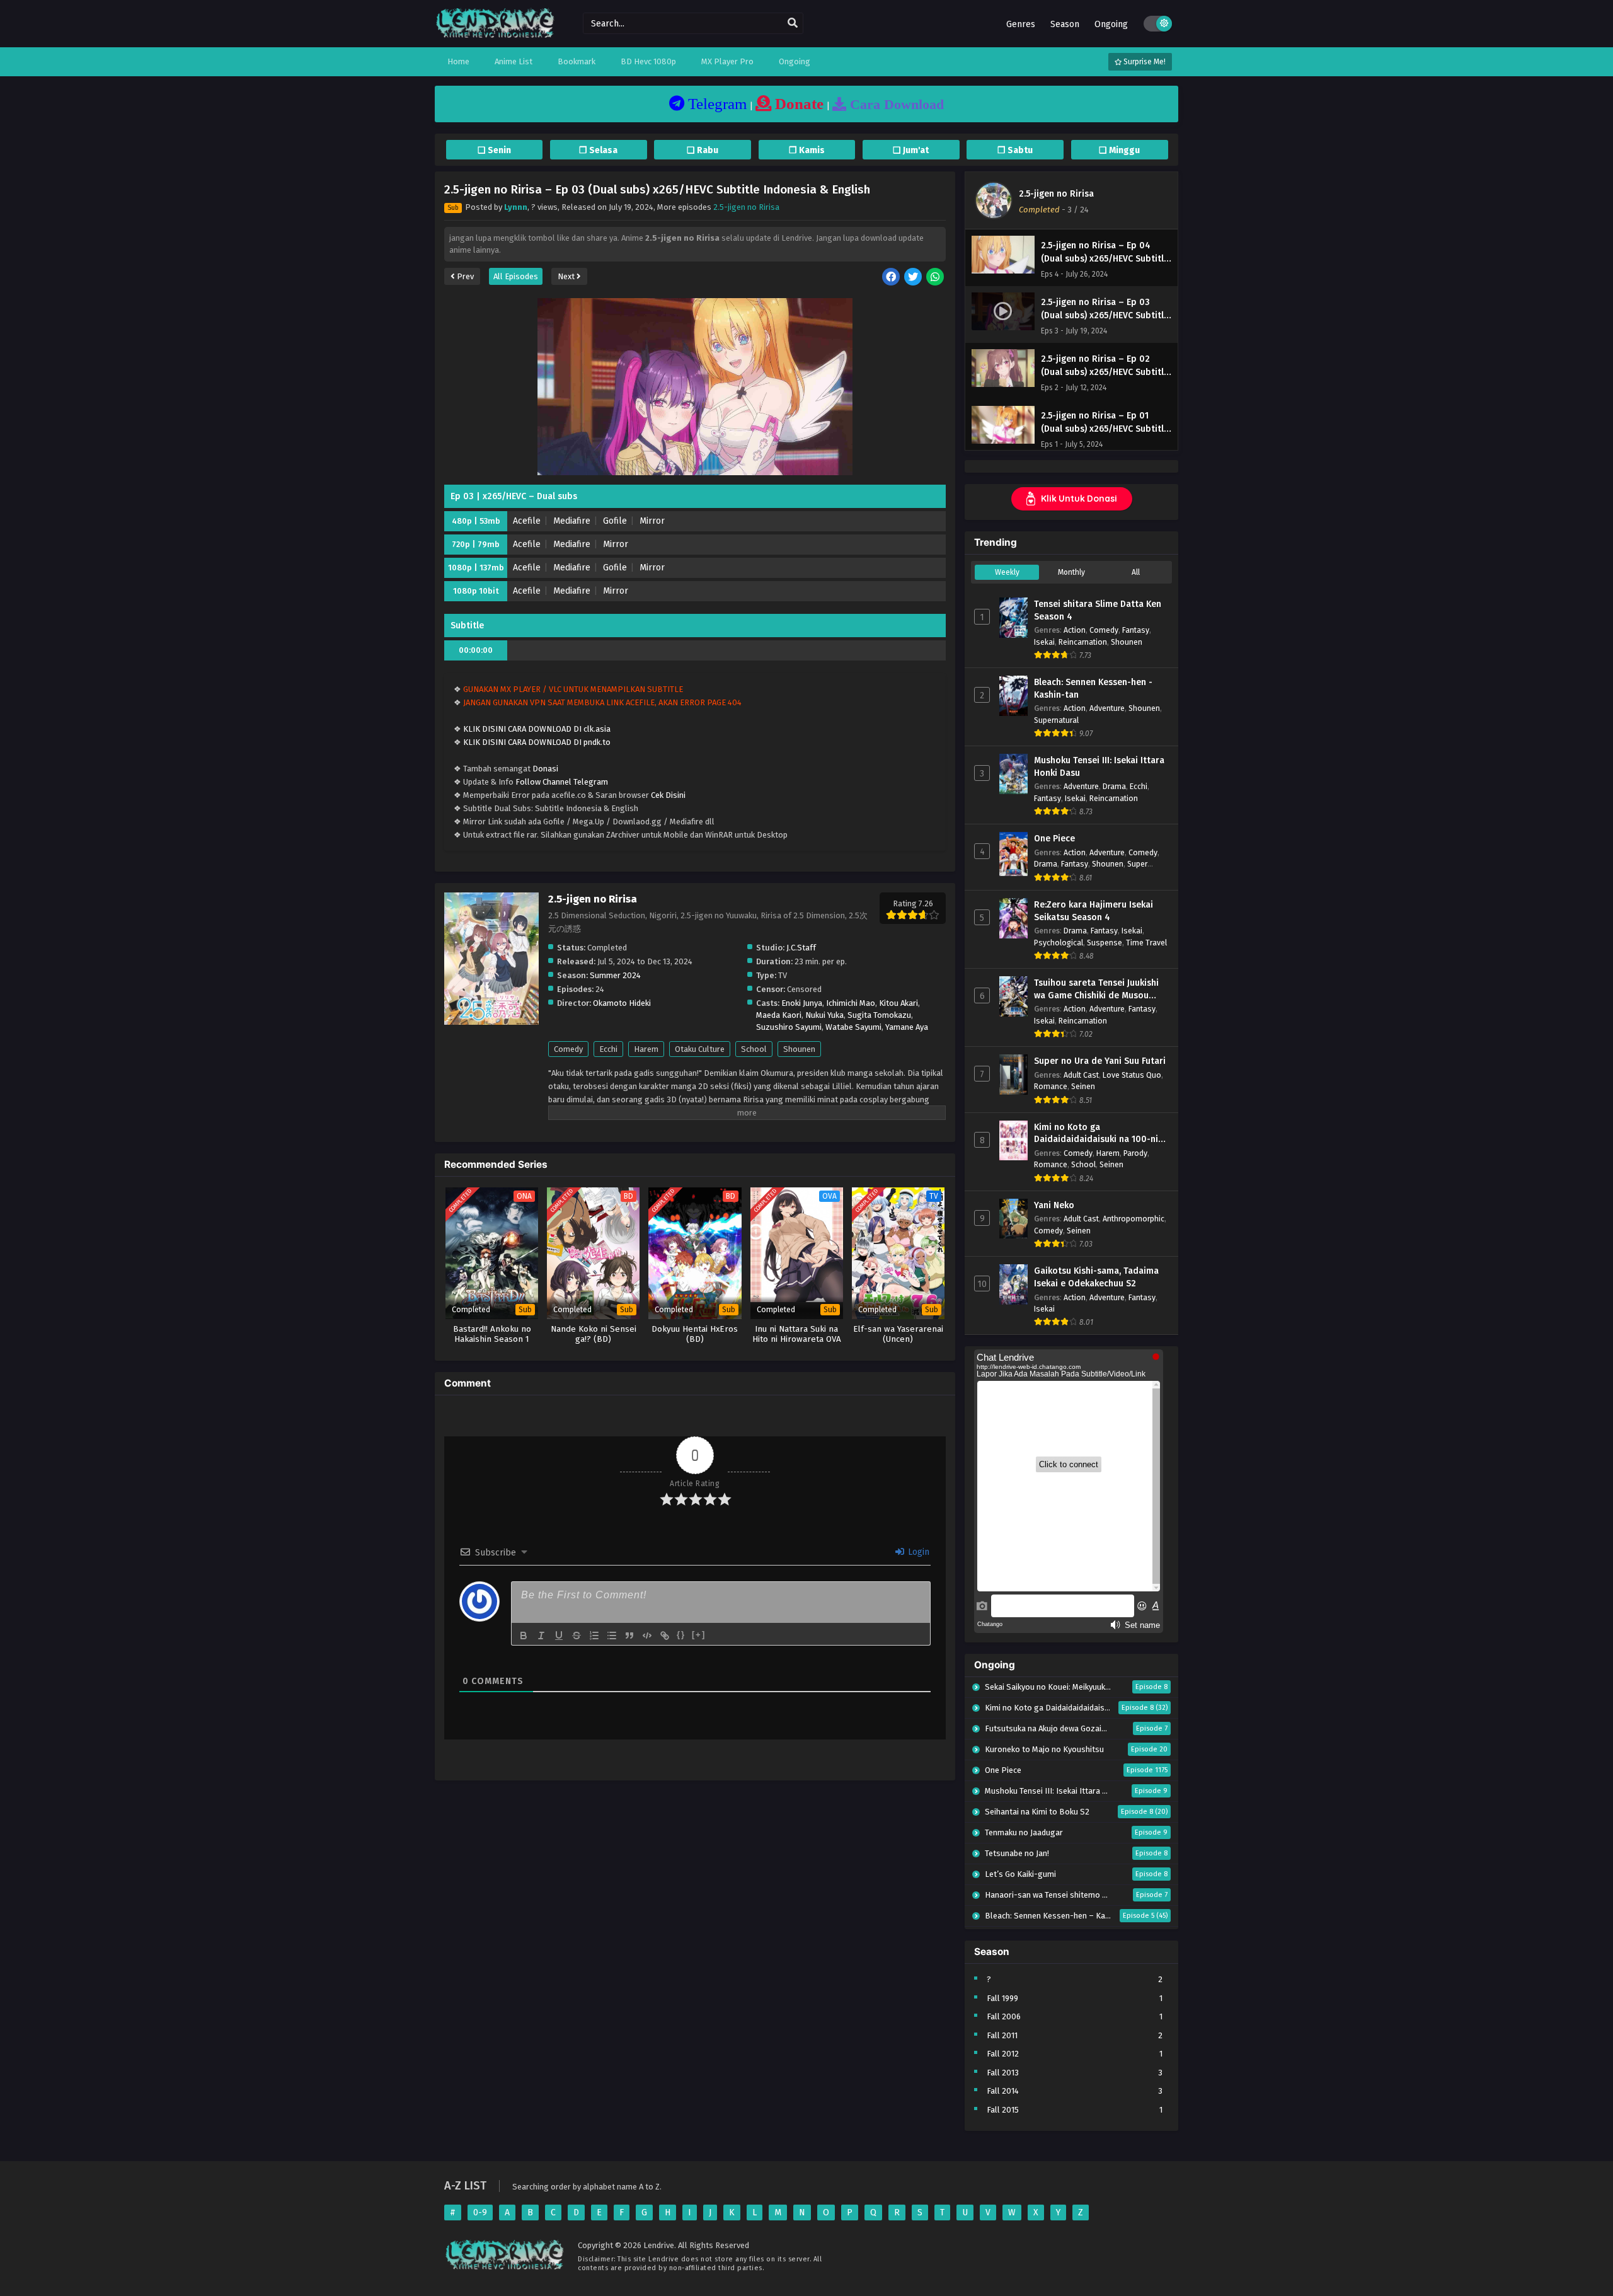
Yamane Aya (907, 1027)
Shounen (799, 1049)
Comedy (568, 1049)
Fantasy (1136, 630)
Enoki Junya (802, 1003)
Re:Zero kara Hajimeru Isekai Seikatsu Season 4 (1094, 911)
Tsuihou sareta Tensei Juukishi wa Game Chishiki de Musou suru (1096, 989)
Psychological (1059, 943)
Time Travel (1146, 943)
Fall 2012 (1003, 2054)
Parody (1135, 1153)
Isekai (1044, 642)
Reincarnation (1083, 642)
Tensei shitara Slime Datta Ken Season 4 (1098, 610)
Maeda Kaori (779, 1015)
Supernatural (1056, 720)
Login (917, 1552)
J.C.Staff (801, 948)
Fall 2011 (1002, 2035)
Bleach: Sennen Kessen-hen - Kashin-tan (1093, 689)
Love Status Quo (1132, 1075)
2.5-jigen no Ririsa (746, 207)
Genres (1021, 24)
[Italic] (541, 1635)
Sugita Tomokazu (879, 1015)
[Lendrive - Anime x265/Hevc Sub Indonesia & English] (495, 36)
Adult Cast (1081, 1075)
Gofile (615, 521)
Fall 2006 (1004, 2016)
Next (567, 276)
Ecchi (608, 1049)
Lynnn (516, 207)
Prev (464, 276)
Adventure (1107, 708)
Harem (646, 1049)
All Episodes (516, 276)
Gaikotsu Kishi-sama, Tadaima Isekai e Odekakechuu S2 (1096, 1277)
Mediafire (572, 521)
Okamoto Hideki (622, 1003)
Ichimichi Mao (851, 1003)
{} (681, 1635)
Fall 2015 (1003, 2110)
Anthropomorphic (1134, 1219)
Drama (1114, 786)
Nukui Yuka (824, 1015)
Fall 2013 (1003, 2073)
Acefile (527, 521)
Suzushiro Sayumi (789, 1027)
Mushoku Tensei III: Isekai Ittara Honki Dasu (1099, 767)
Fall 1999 (1002, 1998)
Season (1065, 24)
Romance (1051, 1086)
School (754, 1049)
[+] (699, 1635)
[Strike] (577, 1635)
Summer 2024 (615, 975)
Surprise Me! (1144, 62)
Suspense (1105, 943)
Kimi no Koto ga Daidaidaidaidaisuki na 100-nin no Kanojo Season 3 (1099, 1134)
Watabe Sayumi (853, 1027)
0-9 (480, 2212)
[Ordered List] (594, 1635)
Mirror (652, 521)
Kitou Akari (898, 1003)
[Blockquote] (629, 1635)
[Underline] (559, 1635)
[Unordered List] (612, 1635)
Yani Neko (1054, 1205)
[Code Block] (647, 1635)
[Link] (665, 1635)
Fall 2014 (1003, 2091)
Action (1075, 630)
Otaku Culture (700, 1049)
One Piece (1054, 839)
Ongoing (1111, 24)
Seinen (1083, 1086)
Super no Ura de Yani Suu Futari (1100, 1061)
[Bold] (524, 1635)
